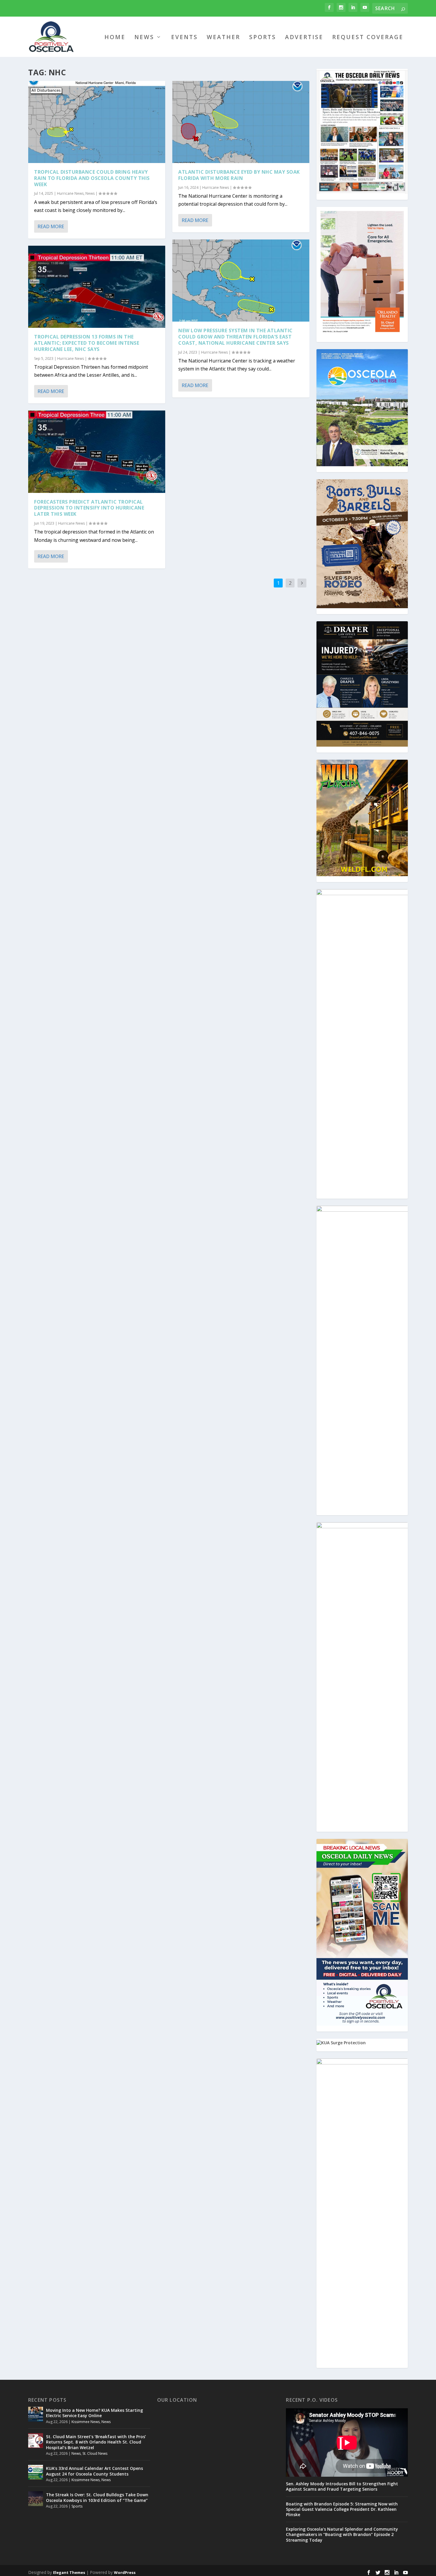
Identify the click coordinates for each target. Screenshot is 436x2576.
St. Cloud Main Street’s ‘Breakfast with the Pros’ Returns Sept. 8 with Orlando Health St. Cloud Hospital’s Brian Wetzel (96, 2442)
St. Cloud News (95, 2453)
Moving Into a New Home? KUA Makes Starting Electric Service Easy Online (94, 2413)
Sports (263, 38)
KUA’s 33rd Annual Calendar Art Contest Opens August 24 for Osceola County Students (94, 2471)
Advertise (304, 38)
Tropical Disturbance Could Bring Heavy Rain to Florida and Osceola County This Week (92, 178)
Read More (51, 226)
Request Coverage (368, 38)
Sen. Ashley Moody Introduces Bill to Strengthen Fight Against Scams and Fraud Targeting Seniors (342, 2486)
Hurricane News (70, 193)
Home (115, 38)
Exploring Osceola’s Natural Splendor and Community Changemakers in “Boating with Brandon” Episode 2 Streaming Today (342, 2535)
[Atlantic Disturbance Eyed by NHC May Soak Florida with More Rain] (241, 122)
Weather (223, 38)
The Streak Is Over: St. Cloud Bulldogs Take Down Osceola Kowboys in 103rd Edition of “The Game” (97, 2497)
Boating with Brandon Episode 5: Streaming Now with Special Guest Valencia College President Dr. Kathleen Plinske (342, 2509)
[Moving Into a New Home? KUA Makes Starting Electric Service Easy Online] (36, 2414)
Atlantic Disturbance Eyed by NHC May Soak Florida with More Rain (239, 175)
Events (184, 38)
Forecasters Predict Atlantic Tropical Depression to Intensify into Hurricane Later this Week (89, 508)
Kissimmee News (86, 2422)
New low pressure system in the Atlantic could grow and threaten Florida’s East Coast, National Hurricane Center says (235, 337)
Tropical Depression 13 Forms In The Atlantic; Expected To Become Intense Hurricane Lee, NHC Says (87, 343)
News (144, 38)
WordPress (125, 2572)
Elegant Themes (69, 2572)
